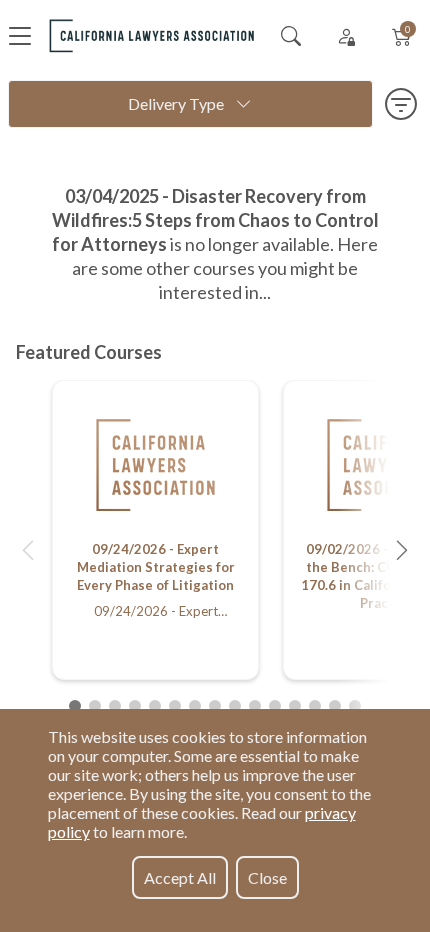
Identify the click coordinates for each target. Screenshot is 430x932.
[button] (28, 550)
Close (267, 877)
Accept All (180, 877)
